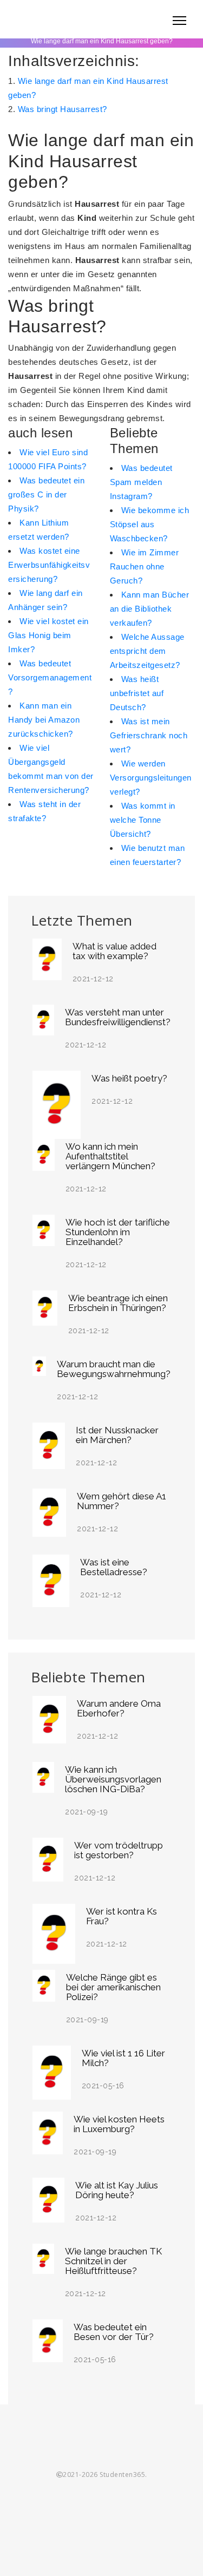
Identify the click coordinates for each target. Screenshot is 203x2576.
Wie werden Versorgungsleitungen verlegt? (151, 778)
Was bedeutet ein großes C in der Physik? (46, 494)
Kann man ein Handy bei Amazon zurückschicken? (44, 720)
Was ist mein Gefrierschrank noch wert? (149, 735)
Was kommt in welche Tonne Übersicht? (143, 820)
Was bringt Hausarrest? (63, 109)
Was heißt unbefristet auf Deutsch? (137, 693)
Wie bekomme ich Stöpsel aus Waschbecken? (150, 524)
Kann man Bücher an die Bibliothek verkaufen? (150, 609)
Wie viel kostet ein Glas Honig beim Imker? (48, 635)
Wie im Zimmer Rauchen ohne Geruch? (145, 566)
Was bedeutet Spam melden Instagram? (141, 482)
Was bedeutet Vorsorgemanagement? (50, 677)
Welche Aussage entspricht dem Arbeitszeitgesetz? (147, 651)
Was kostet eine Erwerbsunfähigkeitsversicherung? (49, 565)
